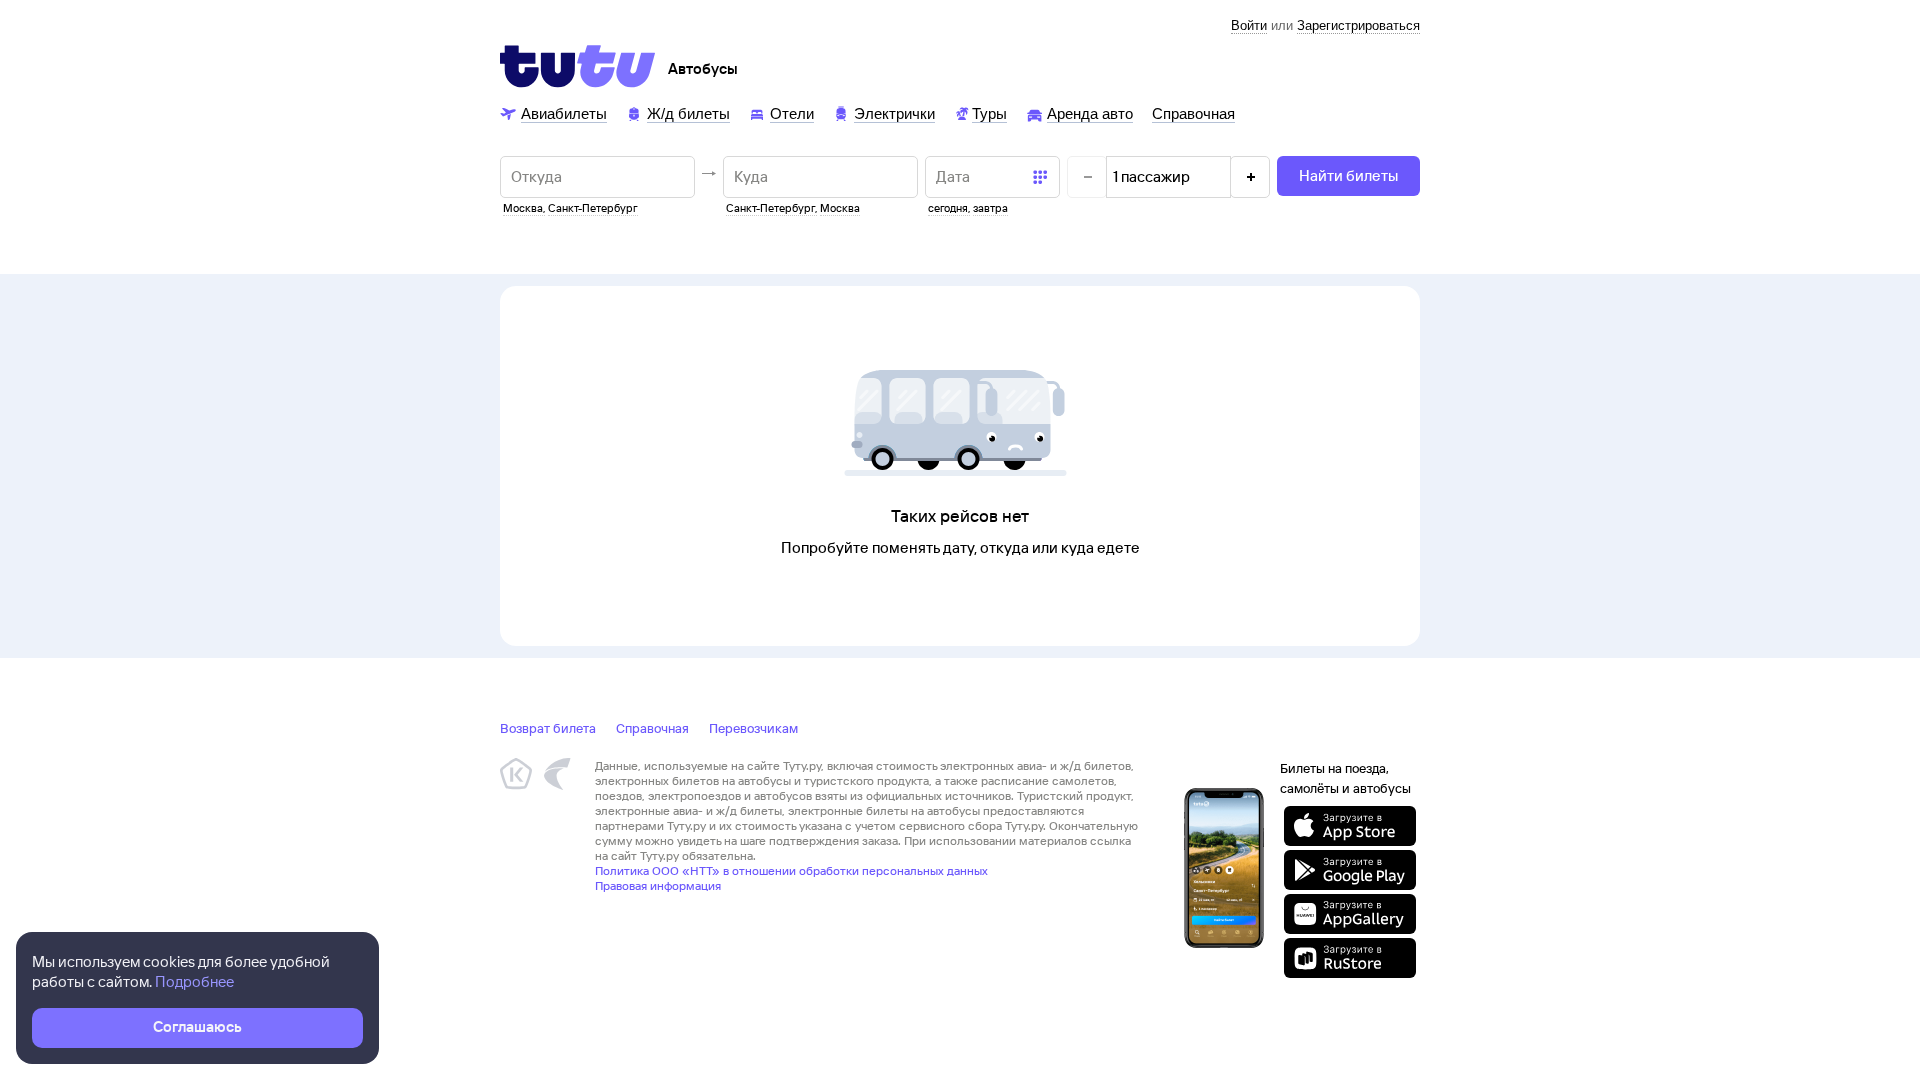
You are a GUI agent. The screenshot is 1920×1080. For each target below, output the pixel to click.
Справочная (652, 728)
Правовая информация (658, 885)
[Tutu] (578, 66)
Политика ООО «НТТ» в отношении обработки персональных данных (791, 870)
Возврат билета (548, 728)
